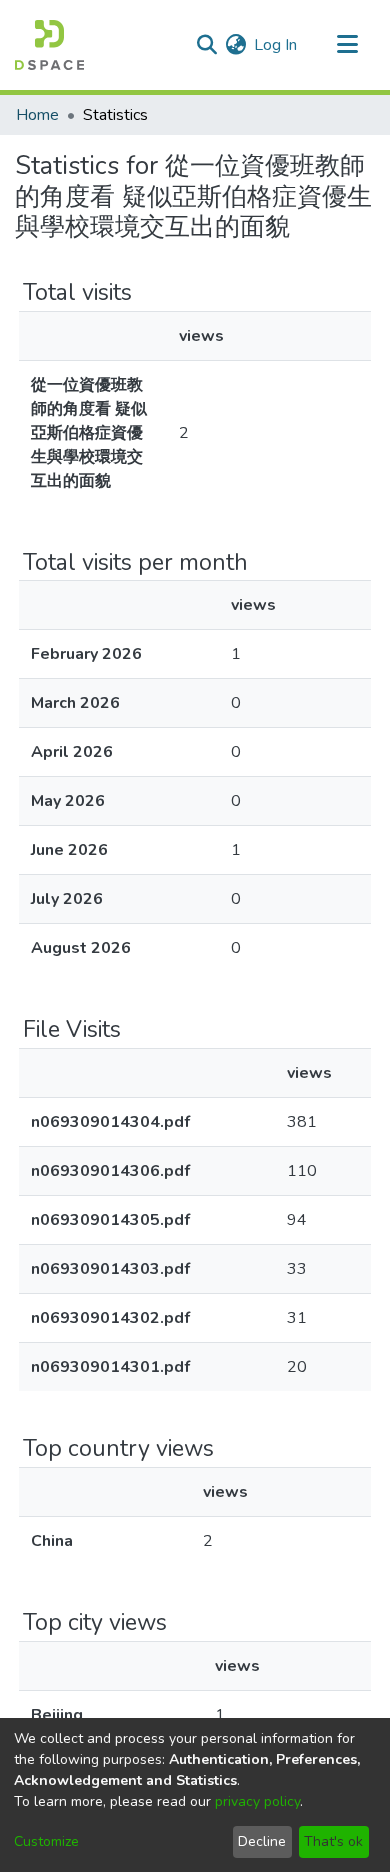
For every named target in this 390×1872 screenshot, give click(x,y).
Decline (262, 1841)
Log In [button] (276, 45)
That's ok (333, 1841)
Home (37, 115)
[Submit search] (206, 45)
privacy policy (257, 1801)
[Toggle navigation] (347, 45)
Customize (46, 1841)
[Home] (49, 45)
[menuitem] (235, 45)
